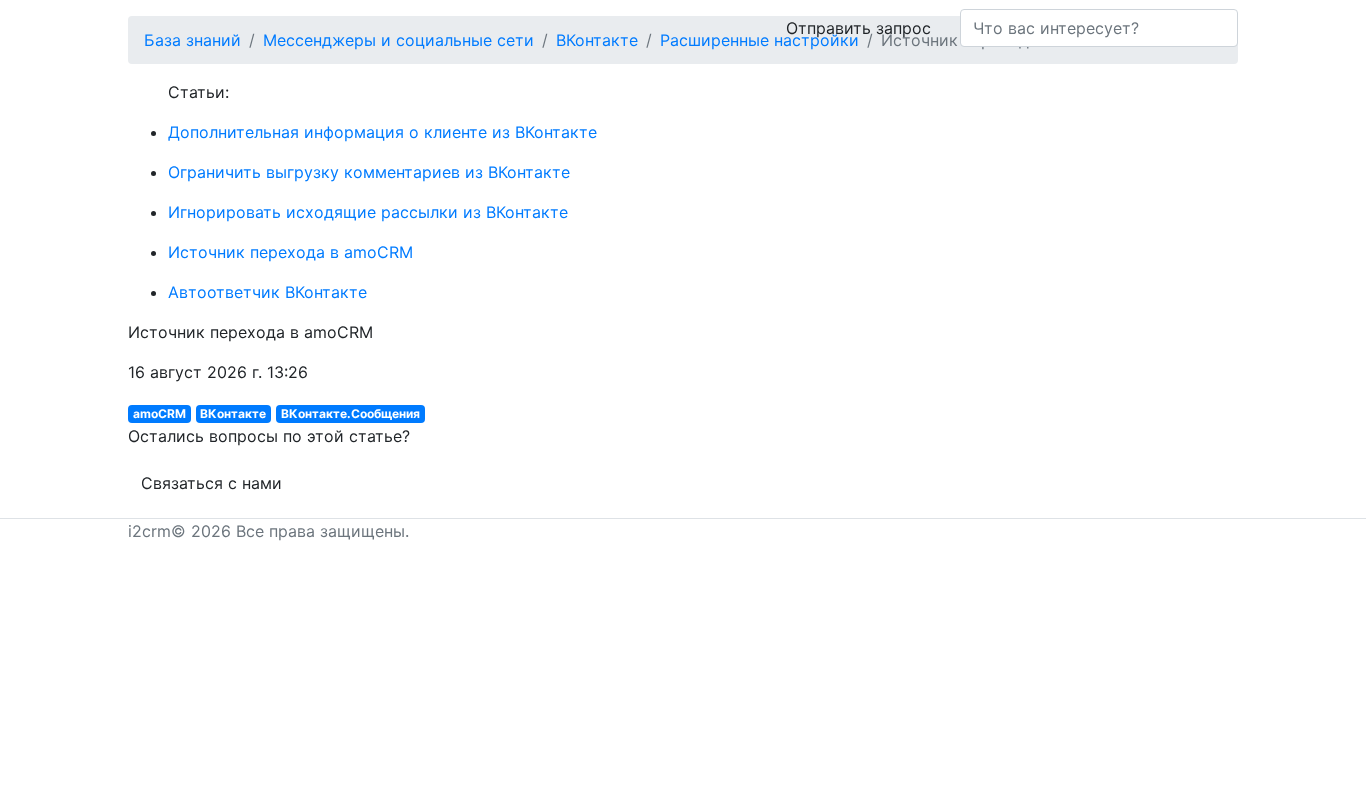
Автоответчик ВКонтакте (267, 292)
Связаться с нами (211, 483)
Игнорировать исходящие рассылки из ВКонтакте (368, 212)
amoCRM (159, 413)
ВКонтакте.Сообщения (350, 413)
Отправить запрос (858, 28)
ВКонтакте (233, 413)
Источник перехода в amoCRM (290, 252)
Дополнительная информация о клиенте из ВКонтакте (382, 132)
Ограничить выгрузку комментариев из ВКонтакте (369, 172)
